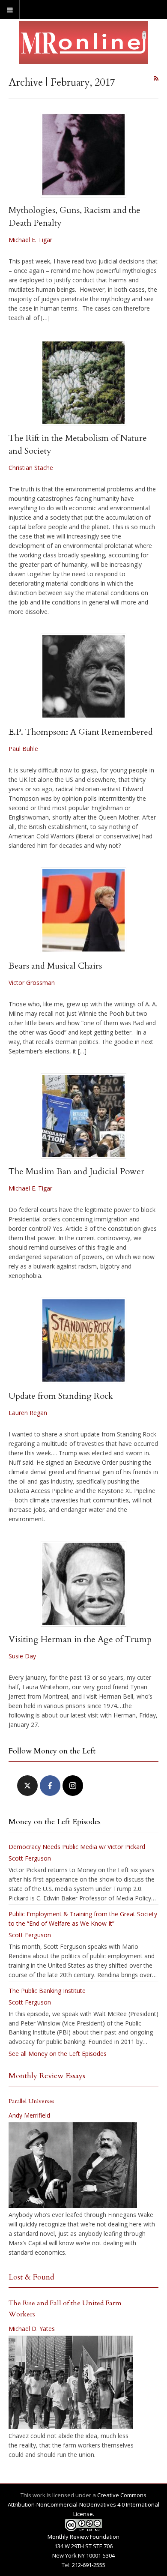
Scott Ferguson (30, 1858)
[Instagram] (73, 1786)
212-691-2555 (89, 2565)
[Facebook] (50, 1786)
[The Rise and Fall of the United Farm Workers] (71, 2382)
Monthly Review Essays (47, 2076)
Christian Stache (31, 468)
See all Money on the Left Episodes (58, 2054)
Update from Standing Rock (61, 1396)
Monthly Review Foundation (83, 2537)
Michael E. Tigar (30, 240)
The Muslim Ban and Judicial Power (76, 1171)
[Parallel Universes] (73, 2165)
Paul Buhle (23, 749)
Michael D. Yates (32, 2329)
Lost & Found (31, 2277)
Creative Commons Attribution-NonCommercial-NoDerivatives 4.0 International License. (83, 2504)
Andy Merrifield (29, 2115)
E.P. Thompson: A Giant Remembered (81, 732)
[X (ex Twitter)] (27, 1786)
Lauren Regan (28, 1413)
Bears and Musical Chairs (55, 966)
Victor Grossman (32, 983)
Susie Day (22, 1656)
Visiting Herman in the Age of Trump (80, 1639)
